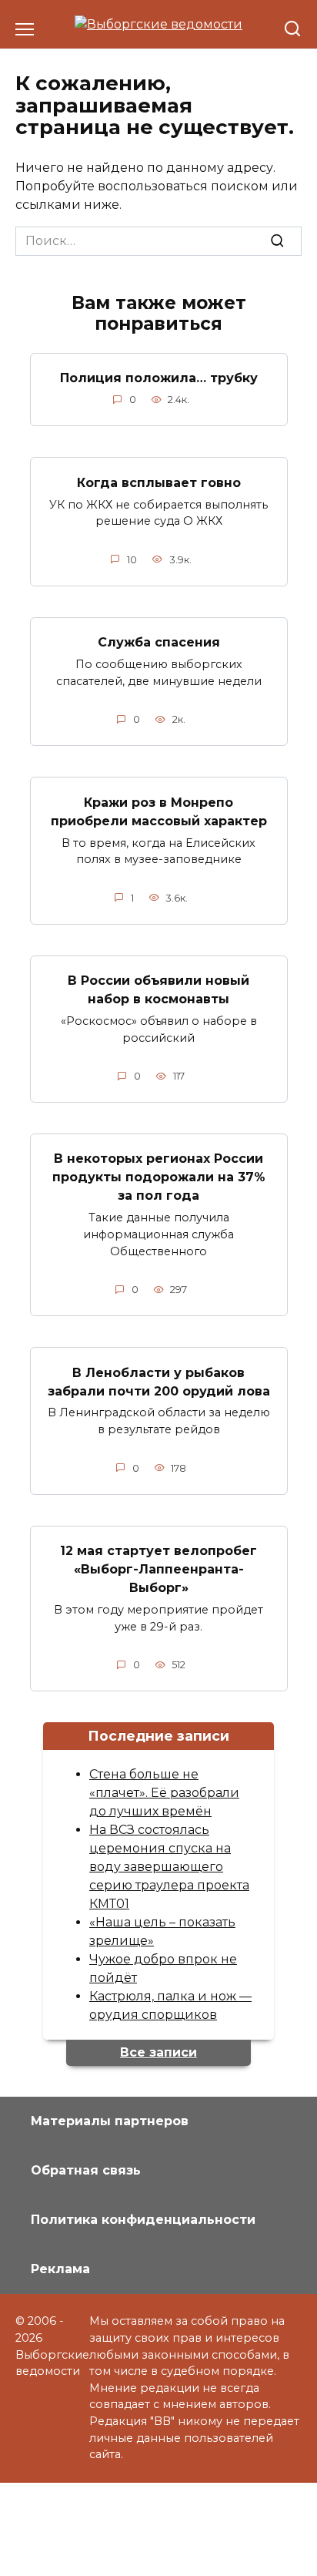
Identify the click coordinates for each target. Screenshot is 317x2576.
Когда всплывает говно (159, 482)
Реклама (60, 2269)
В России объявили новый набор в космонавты (158, 990)
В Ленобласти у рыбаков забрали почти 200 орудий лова (159, 1381)
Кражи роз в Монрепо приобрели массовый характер (159, 811)
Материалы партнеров (110, 2121)
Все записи (158, 2052)
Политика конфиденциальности (143, 2220)
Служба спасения (159, 642)
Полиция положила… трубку (159, 378)
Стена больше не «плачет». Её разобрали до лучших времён (164, 1793)
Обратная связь (86, 2170)
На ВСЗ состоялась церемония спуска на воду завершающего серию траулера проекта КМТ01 (169, 1867)
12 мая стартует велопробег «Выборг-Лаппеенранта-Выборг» (158, 1569)
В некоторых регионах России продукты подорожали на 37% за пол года (159, 1177)
